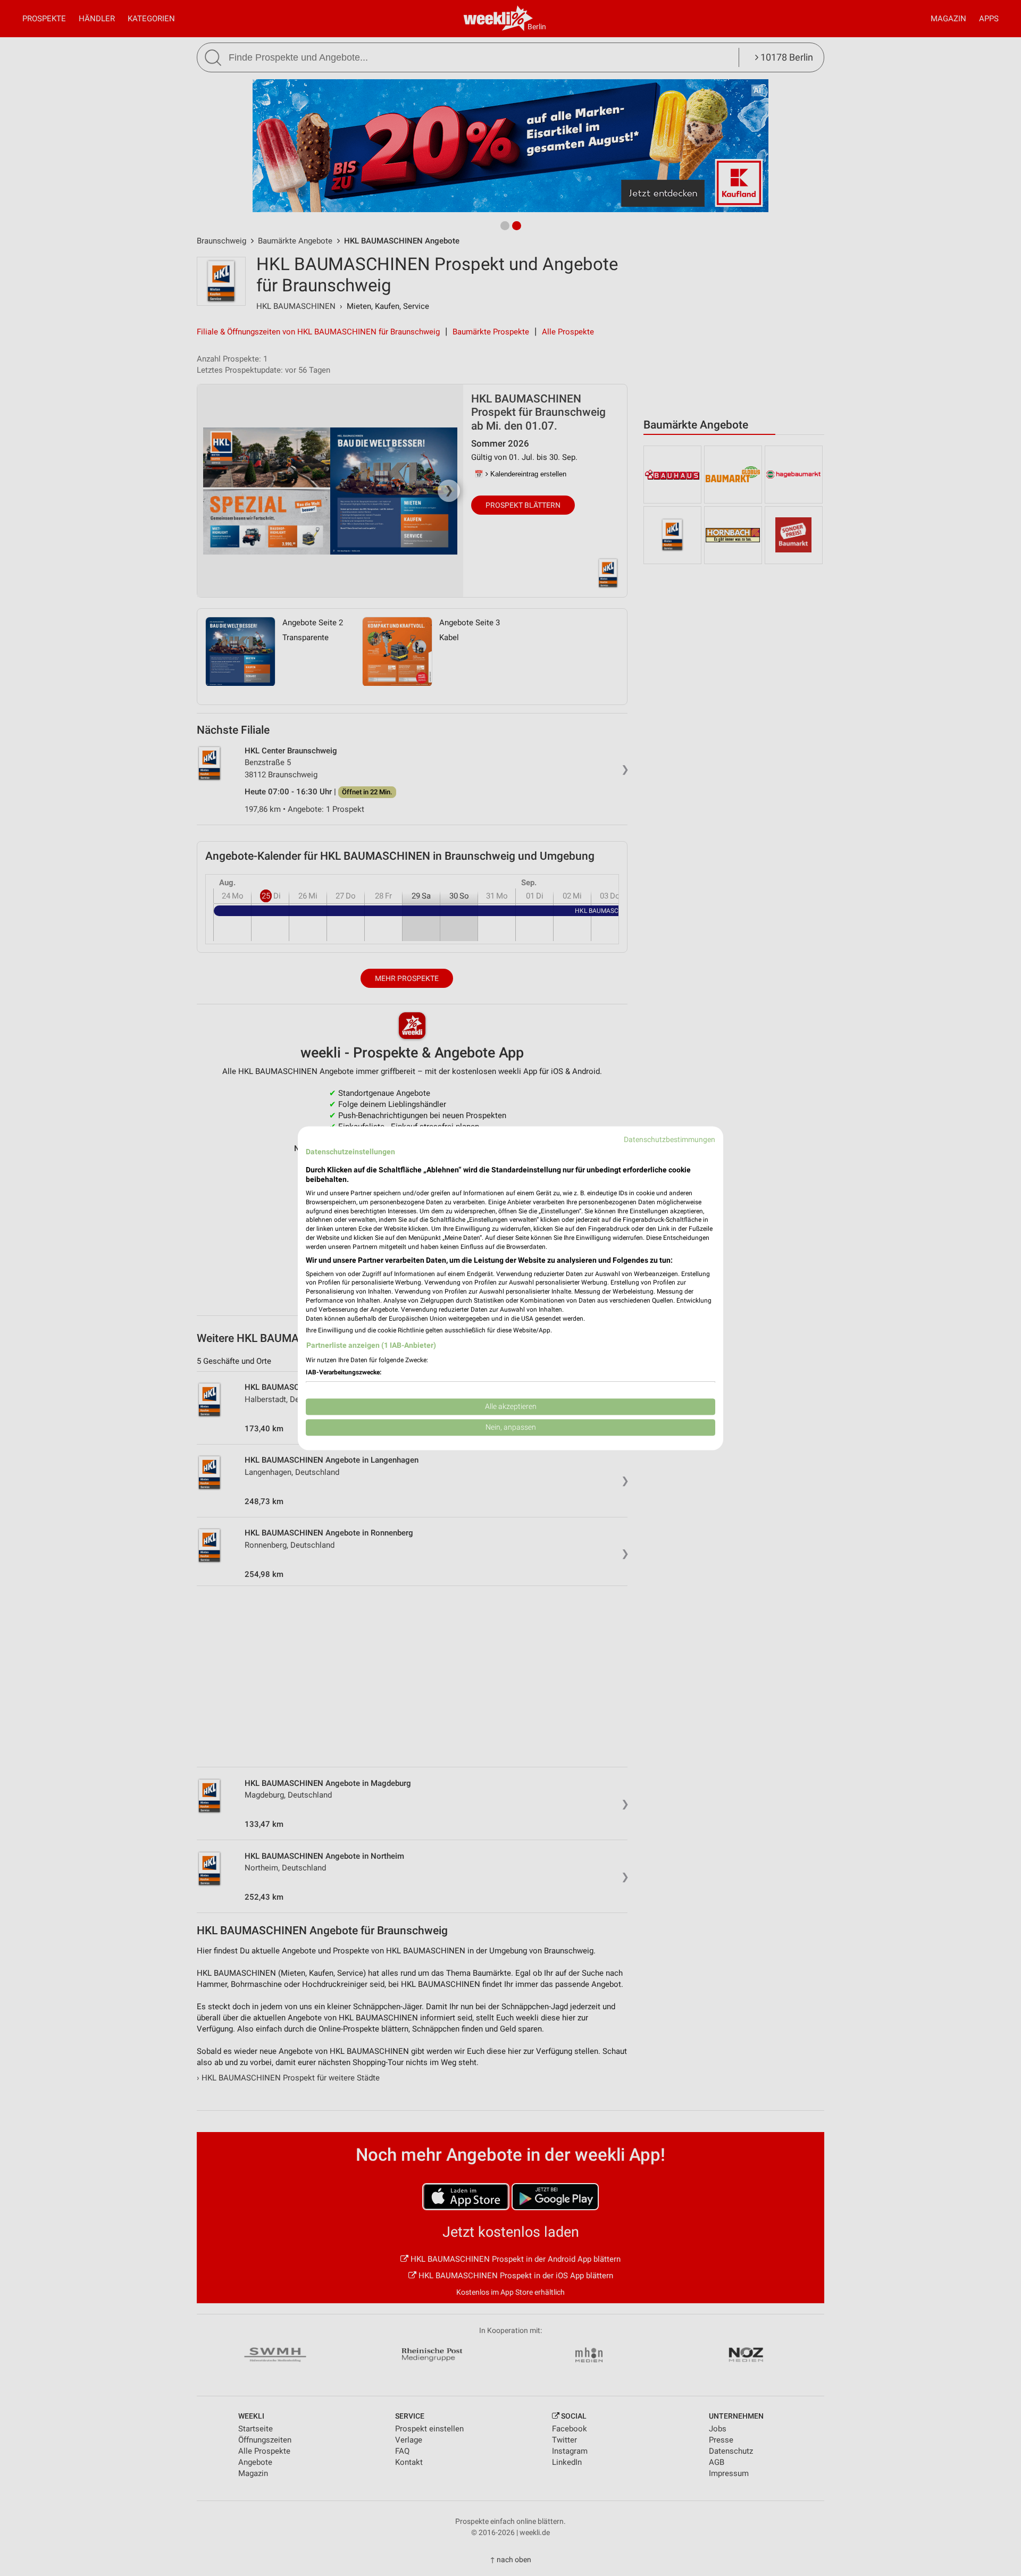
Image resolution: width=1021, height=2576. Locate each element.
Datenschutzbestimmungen (669, 1139)
